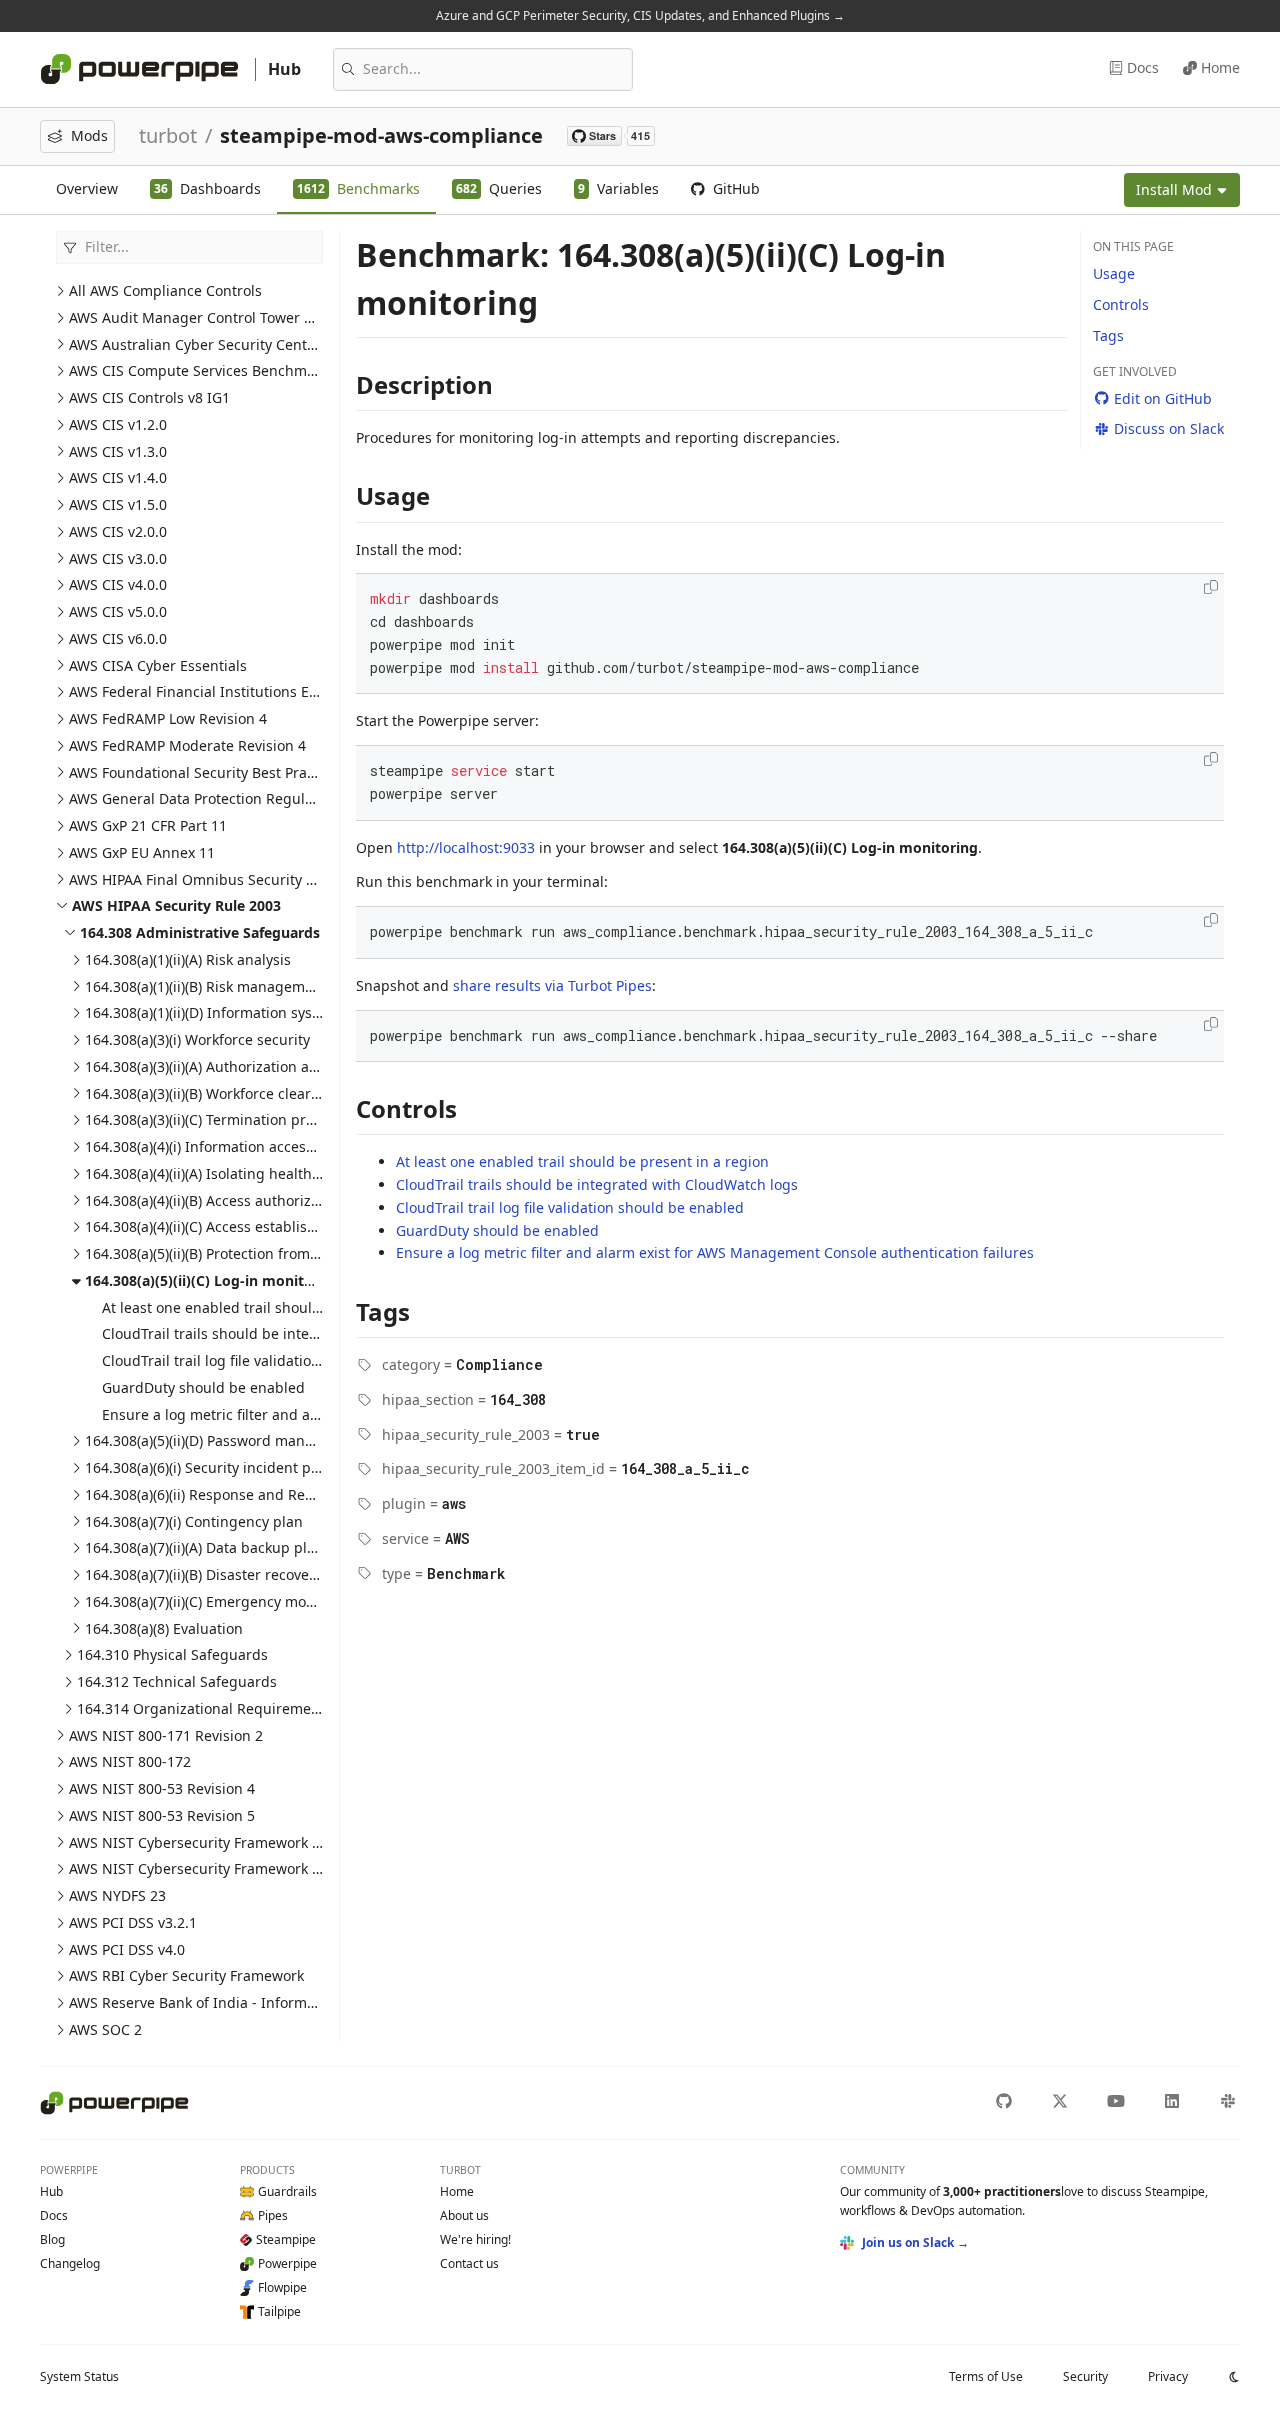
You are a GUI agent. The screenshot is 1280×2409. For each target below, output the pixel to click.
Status (79, 2376)
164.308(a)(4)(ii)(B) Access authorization (215, 1200)
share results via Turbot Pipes (552, 985)
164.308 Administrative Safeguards (200, 932)
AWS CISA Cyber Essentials (158, 665)
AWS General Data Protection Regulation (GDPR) (228, 798)
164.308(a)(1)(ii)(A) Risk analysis (188, 959)
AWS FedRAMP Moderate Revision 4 (187, 745)
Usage (1114, 273)
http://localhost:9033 (466, 847)
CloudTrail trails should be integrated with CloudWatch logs (303, 1333)
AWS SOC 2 (105, 2029)
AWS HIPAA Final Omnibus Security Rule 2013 (220, 879)
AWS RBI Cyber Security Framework (186, 1975)
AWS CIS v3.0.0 (118, 558)
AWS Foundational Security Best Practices (207, 772)
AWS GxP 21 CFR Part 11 (148, 825)
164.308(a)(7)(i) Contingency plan (194, 1521)
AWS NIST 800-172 (130, 1761)
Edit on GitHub (1163, 398)
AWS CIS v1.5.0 (118, 504)
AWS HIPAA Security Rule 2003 (176, 905)
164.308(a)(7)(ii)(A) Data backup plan (204, 1547)
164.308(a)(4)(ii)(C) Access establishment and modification (276, 1226)
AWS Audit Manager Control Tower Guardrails (222, 317)
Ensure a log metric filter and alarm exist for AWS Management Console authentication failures (715, 1252)
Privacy (1168, 2376)
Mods (89, 135)
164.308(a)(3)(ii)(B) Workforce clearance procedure (251, 1093)
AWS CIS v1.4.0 (118, 477)
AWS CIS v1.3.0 (118, 451)
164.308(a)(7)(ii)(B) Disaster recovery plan (220, 1574)
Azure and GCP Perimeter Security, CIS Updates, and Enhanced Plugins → (640, 15)
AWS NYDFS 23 (117, 1895)
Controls (1121, 304)
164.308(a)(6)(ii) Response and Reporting (220, 1494)
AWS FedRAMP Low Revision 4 (168, 718)
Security (1085, 2376)
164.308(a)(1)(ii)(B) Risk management (206, 986)
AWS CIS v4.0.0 (118, 584)
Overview (87, 188)
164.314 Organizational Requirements (204, 1708)
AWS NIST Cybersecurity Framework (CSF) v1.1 (222, 1842)
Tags (1108, 335)
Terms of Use (986, 2376)
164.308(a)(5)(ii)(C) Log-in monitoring (213, 1280)
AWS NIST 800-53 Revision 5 (162, 1815)
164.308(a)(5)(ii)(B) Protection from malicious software (262, 1253)
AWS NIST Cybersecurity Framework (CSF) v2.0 (222, 1868)
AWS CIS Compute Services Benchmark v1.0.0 (220, 370)
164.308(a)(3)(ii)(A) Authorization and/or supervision (256, 1066)
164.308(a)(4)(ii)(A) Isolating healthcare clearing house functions (298, 1173)
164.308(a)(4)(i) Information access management (246, 1146)
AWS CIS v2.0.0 (118, 531)
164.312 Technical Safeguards (177, 1681)
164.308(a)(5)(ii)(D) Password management (225, 1440)
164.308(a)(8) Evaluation (164, 1628)
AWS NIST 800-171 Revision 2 (166, 1735)
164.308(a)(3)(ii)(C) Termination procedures (226, 1119)
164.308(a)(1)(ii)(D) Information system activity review (261, 1012)
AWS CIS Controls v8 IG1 (149, 397)
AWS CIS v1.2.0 (118, 424)
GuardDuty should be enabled (203, 1387)
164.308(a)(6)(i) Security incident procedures (232, 1467)
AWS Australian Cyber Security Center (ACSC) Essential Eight (270, 344)
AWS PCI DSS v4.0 (127, 1949)
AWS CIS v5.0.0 (118, 611)
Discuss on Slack (1169, 428)
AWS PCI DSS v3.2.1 (133, 1922)
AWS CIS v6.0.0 (118, 638)
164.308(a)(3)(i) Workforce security (197, 1039)
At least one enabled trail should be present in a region (288, 1307)
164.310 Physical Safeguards (172, 1654)
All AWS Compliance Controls (165, 290)
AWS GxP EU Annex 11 (142, 852)
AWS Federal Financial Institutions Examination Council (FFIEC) (277, 691)
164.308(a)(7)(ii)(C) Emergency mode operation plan (255, 1601)
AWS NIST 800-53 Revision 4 (162, 1788)
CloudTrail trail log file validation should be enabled (276, 1360)
